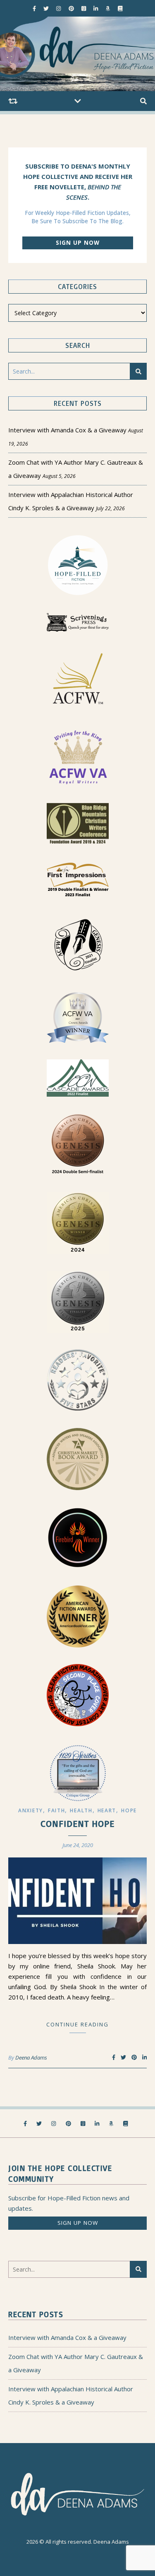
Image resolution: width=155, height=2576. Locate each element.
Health (81, 1810)
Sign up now (78, 243)
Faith (57, 1810)
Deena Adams (31, 2057)
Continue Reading (77, 2024)
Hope (129, 1810)
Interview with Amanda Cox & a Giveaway (67, 430)
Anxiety (31, 1810)
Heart (107, 1810)
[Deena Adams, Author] (77, 54)
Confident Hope (77, 1823)
